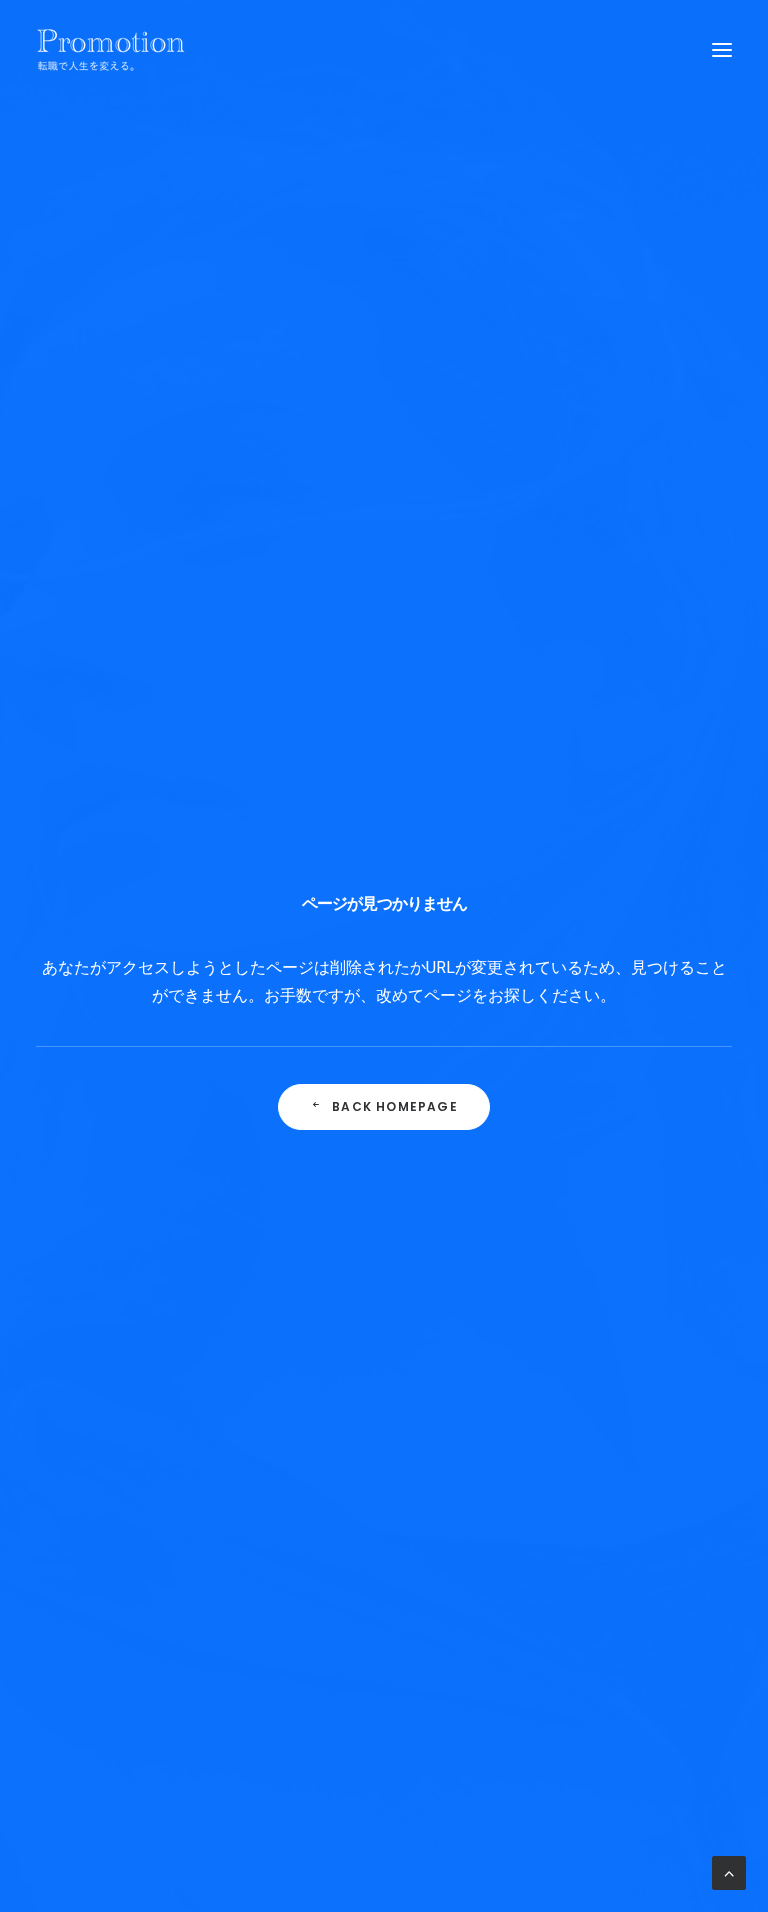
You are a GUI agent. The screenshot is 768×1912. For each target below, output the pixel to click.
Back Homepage (395, 1106)
